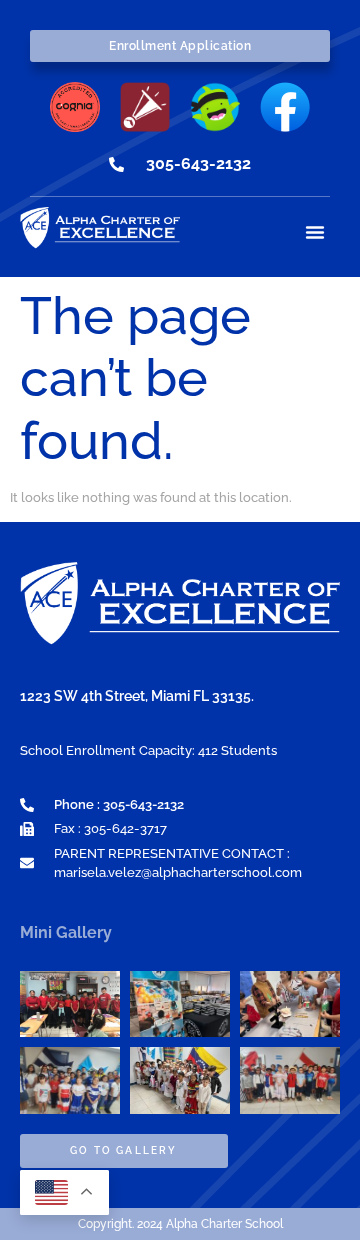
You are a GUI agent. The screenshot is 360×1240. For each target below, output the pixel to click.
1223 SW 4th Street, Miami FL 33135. (137, 696)
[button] (315, 232)
